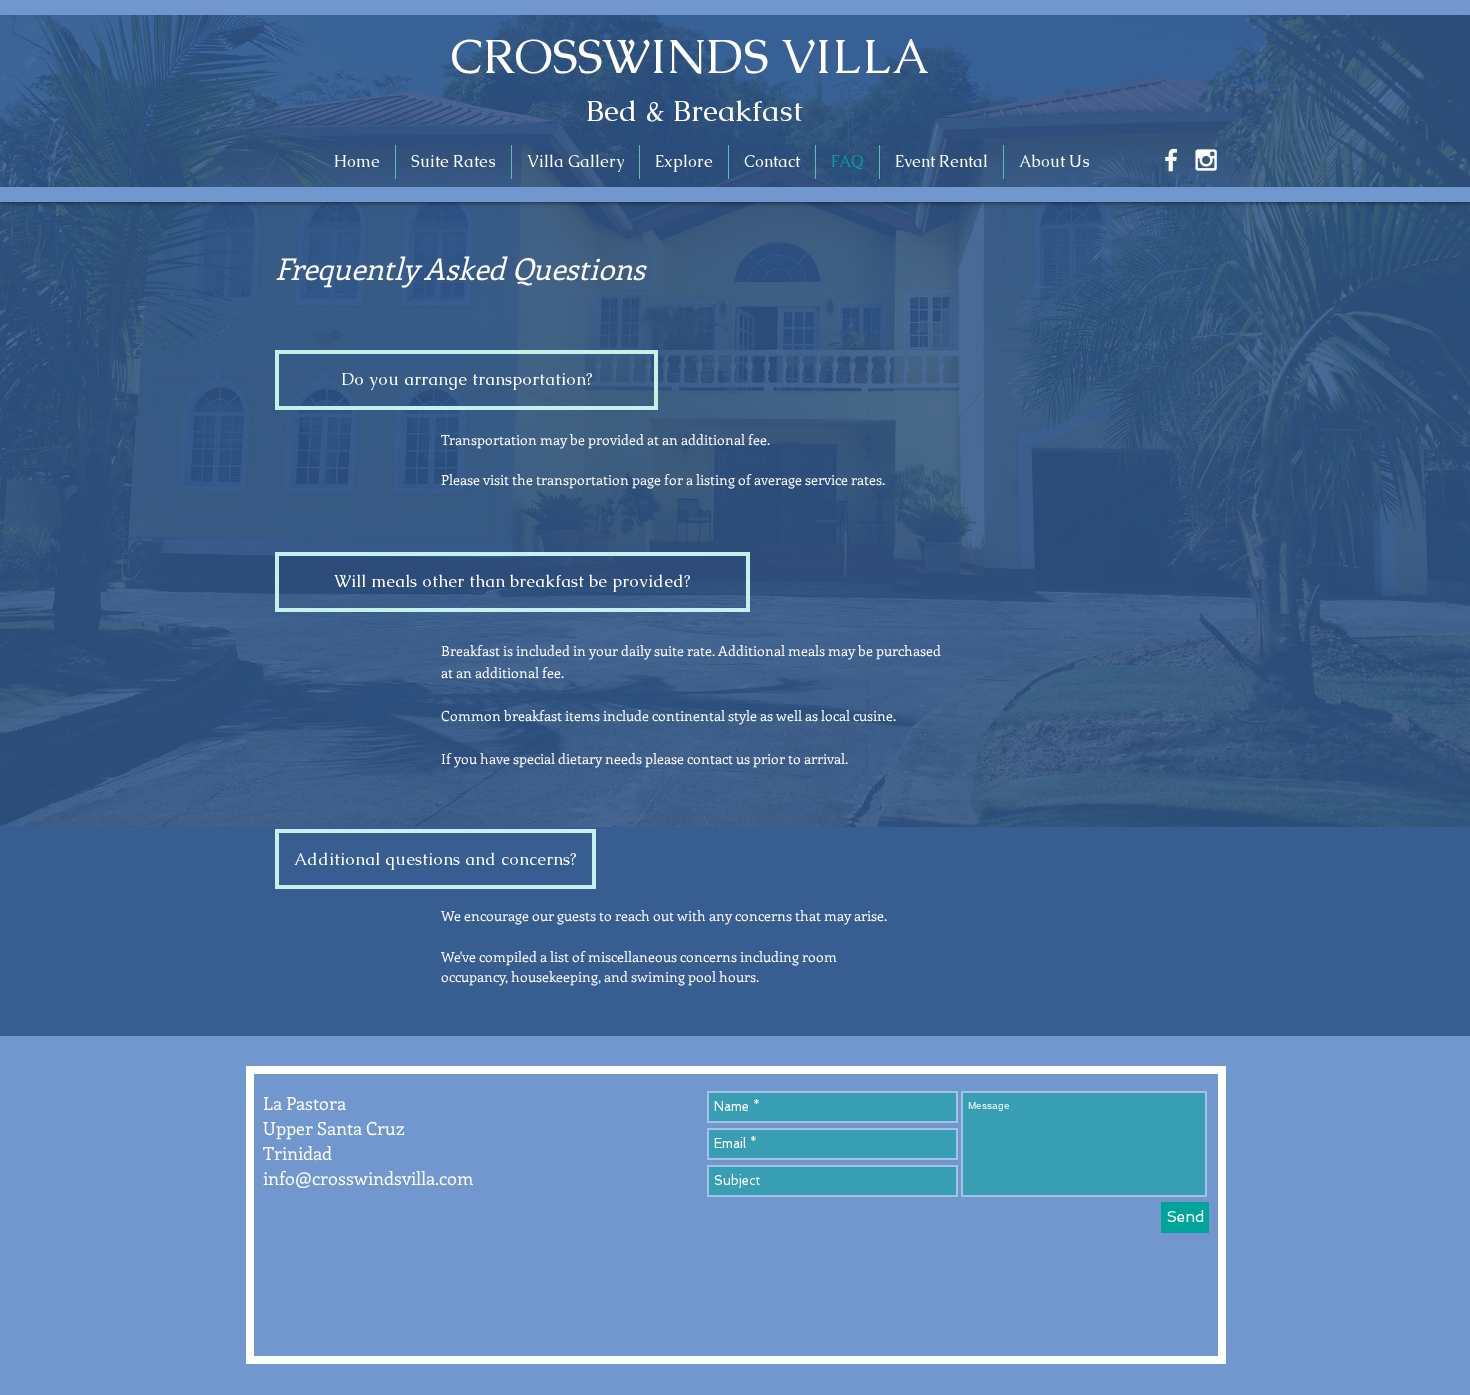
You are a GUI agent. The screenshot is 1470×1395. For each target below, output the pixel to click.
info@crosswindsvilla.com (368, 1178)
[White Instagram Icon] (1206, 160)
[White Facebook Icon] (1171, 160)
